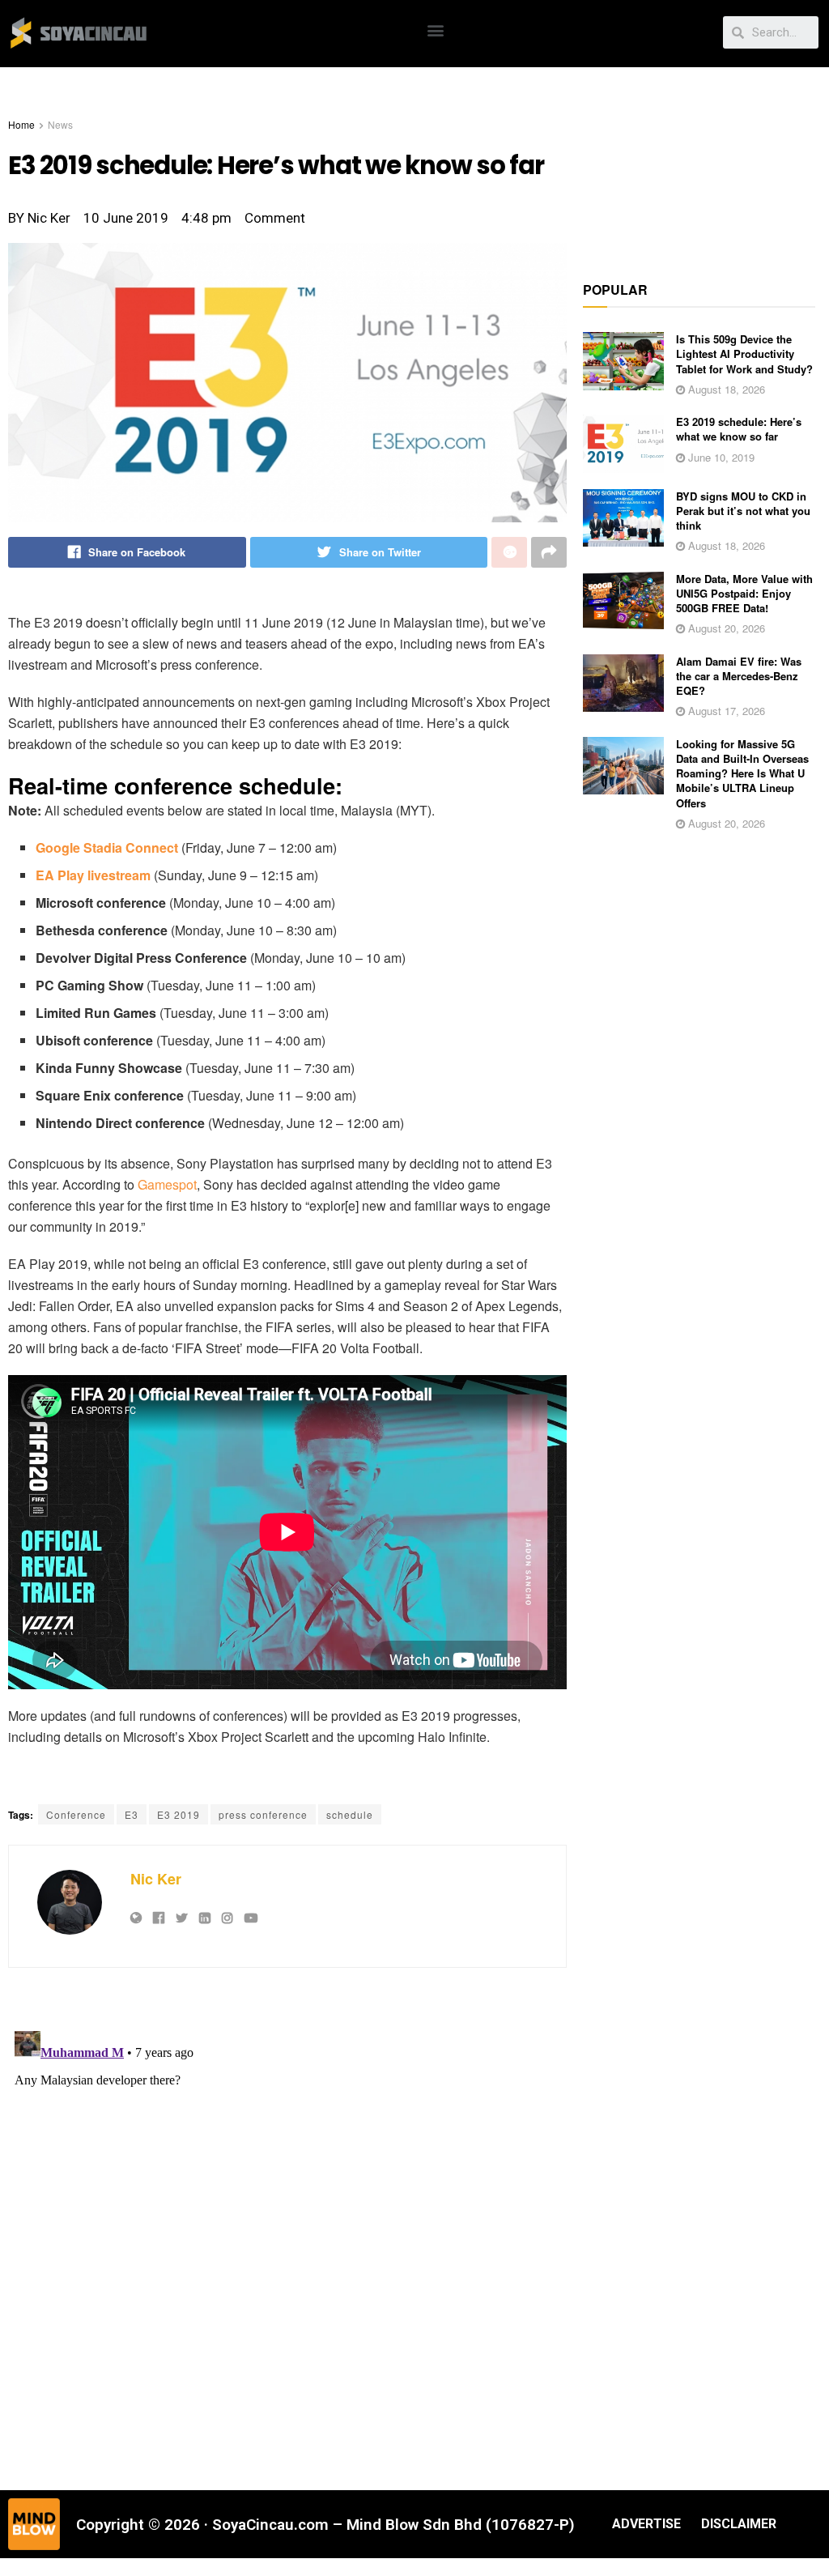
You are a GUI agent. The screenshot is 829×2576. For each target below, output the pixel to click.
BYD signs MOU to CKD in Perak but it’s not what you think (743, 511)
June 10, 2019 (720, 457)
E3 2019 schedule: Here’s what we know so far (739, 429)
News (60, 124)
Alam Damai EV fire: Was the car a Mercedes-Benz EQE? (739, 676)
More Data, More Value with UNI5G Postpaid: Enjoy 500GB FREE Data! (744, 593)
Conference (76, 1814)
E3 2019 (179, 1814)
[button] (436, 30)
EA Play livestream (93, 875)
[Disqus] (287, 2227)
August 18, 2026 (725, 389)
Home (21, 124)
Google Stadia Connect (107, 847)
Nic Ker (156, 1879)
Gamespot (167, 1184)
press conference (263, 1814)
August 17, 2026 (725, 711)
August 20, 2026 (725, 628)
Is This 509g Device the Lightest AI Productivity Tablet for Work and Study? (744, 353)
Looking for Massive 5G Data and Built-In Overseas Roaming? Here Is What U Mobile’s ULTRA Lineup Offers (742, 773)
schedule (350, 1814)
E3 (132, 1814)
